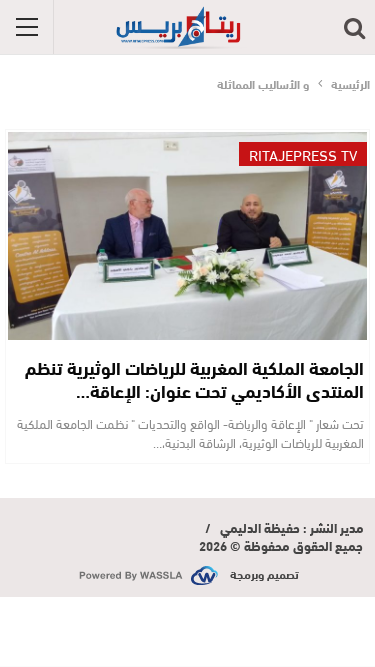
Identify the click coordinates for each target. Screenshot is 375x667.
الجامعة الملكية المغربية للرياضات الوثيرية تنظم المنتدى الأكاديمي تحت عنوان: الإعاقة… (194, 378)
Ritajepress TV (303, 154)
